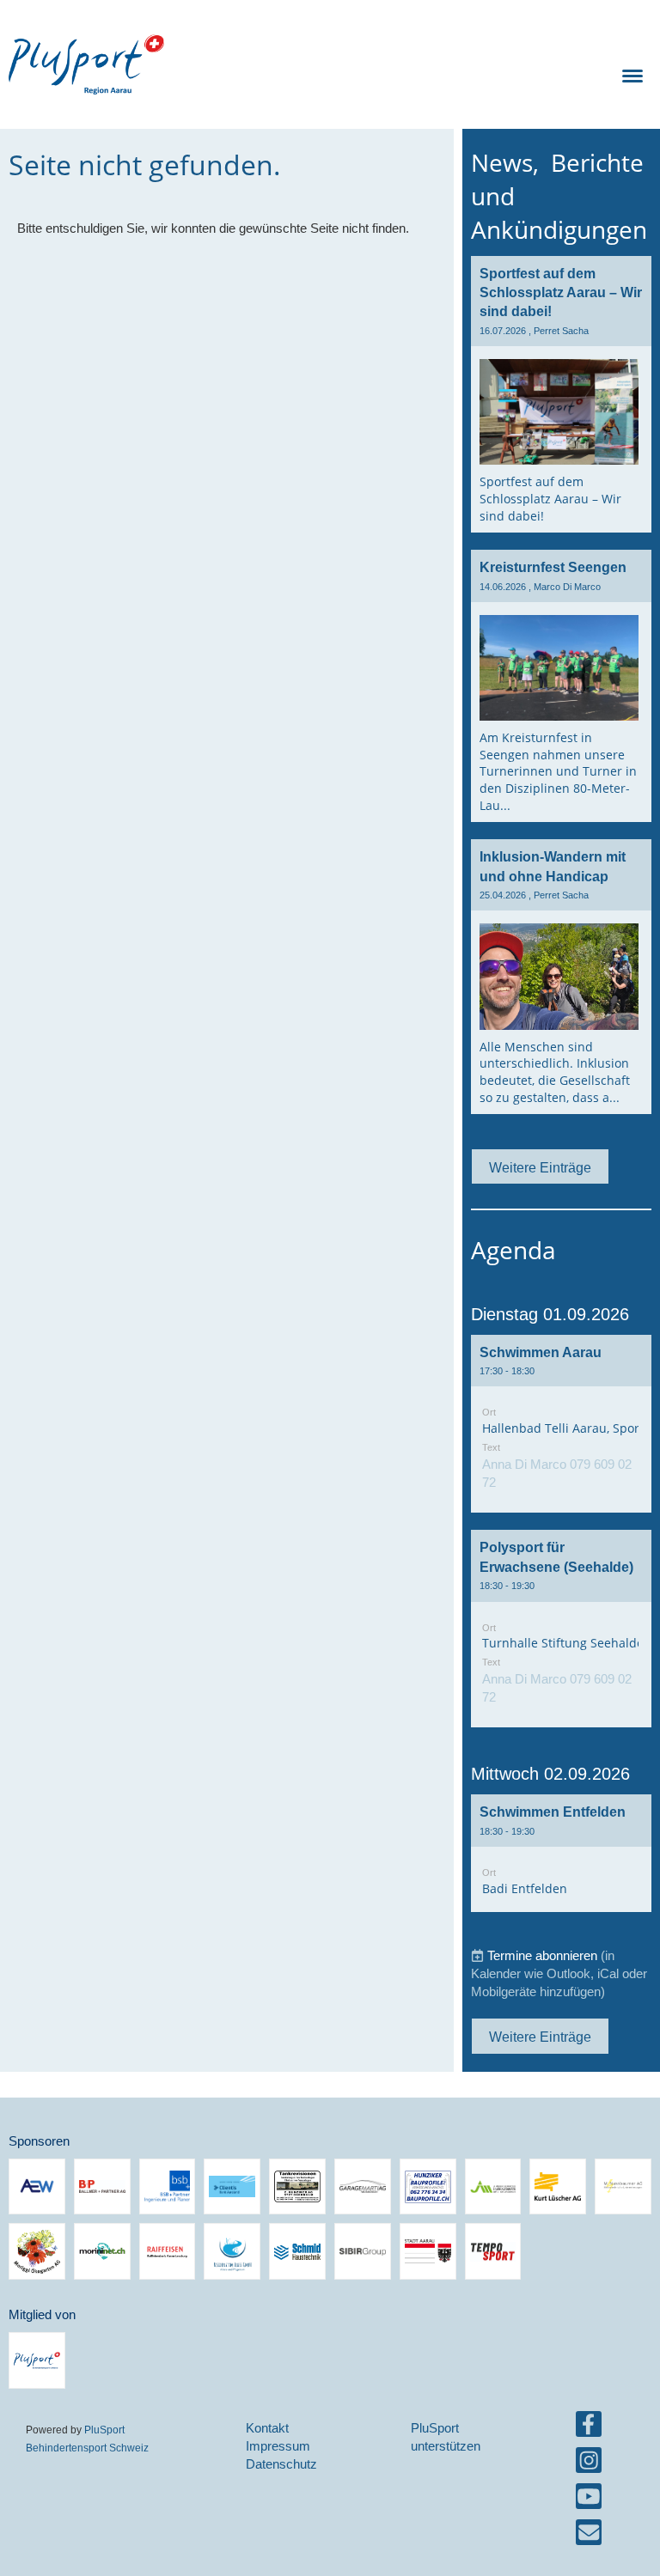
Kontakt (267, 2428)
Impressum (278, 2446)
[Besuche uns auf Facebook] (589, 2428)
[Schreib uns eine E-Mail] (589, 2536)
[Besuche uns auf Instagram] (589, 2464)
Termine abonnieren (542, 1955)
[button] (561, 1424)
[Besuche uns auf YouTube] (589, 2500)
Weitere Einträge (540, 1167)
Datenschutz (281, 2464)
